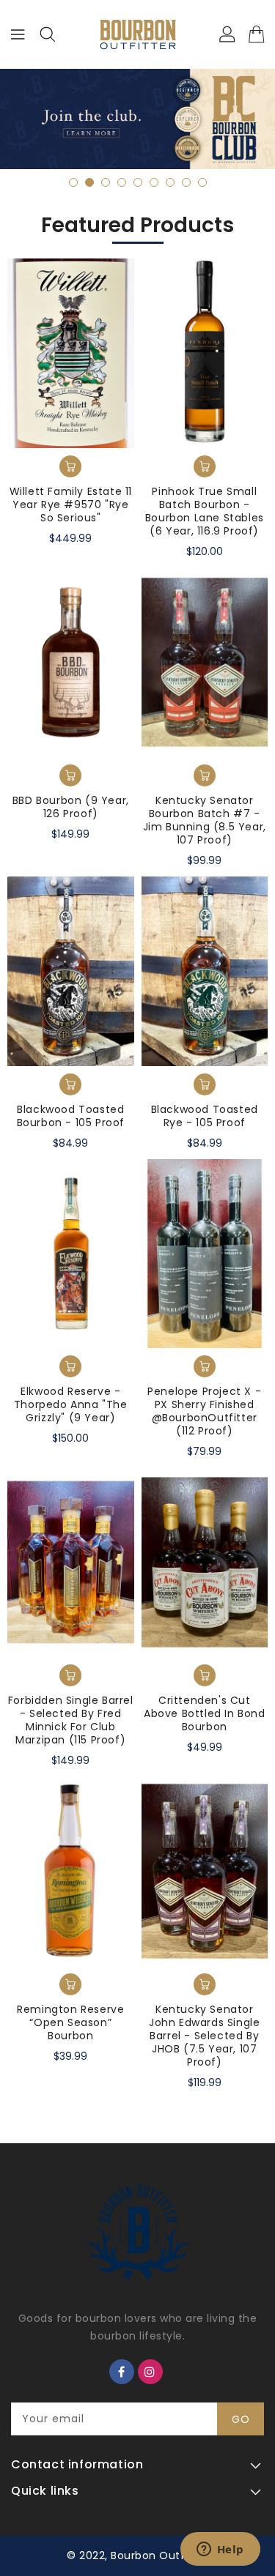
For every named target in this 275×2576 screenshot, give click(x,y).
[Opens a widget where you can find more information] (220, 2550)
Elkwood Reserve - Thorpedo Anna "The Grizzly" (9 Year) (71, 1404)
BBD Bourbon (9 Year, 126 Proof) (71, 807)
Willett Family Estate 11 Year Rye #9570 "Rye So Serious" (71, 505)
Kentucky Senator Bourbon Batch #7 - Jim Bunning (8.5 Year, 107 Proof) (205, 820)
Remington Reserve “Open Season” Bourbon (70, 2022)
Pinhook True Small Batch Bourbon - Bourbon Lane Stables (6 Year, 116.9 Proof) (205, 511)
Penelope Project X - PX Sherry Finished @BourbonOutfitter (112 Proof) (204, 1411)
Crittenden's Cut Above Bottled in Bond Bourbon (205, 1713)
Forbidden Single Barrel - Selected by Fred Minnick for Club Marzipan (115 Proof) (71, 1720)
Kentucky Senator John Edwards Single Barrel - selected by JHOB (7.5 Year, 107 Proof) (204, 2036)
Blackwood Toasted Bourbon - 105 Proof (71, 1116)
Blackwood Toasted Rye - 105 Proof (205, 1116)
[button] (73, 182)
